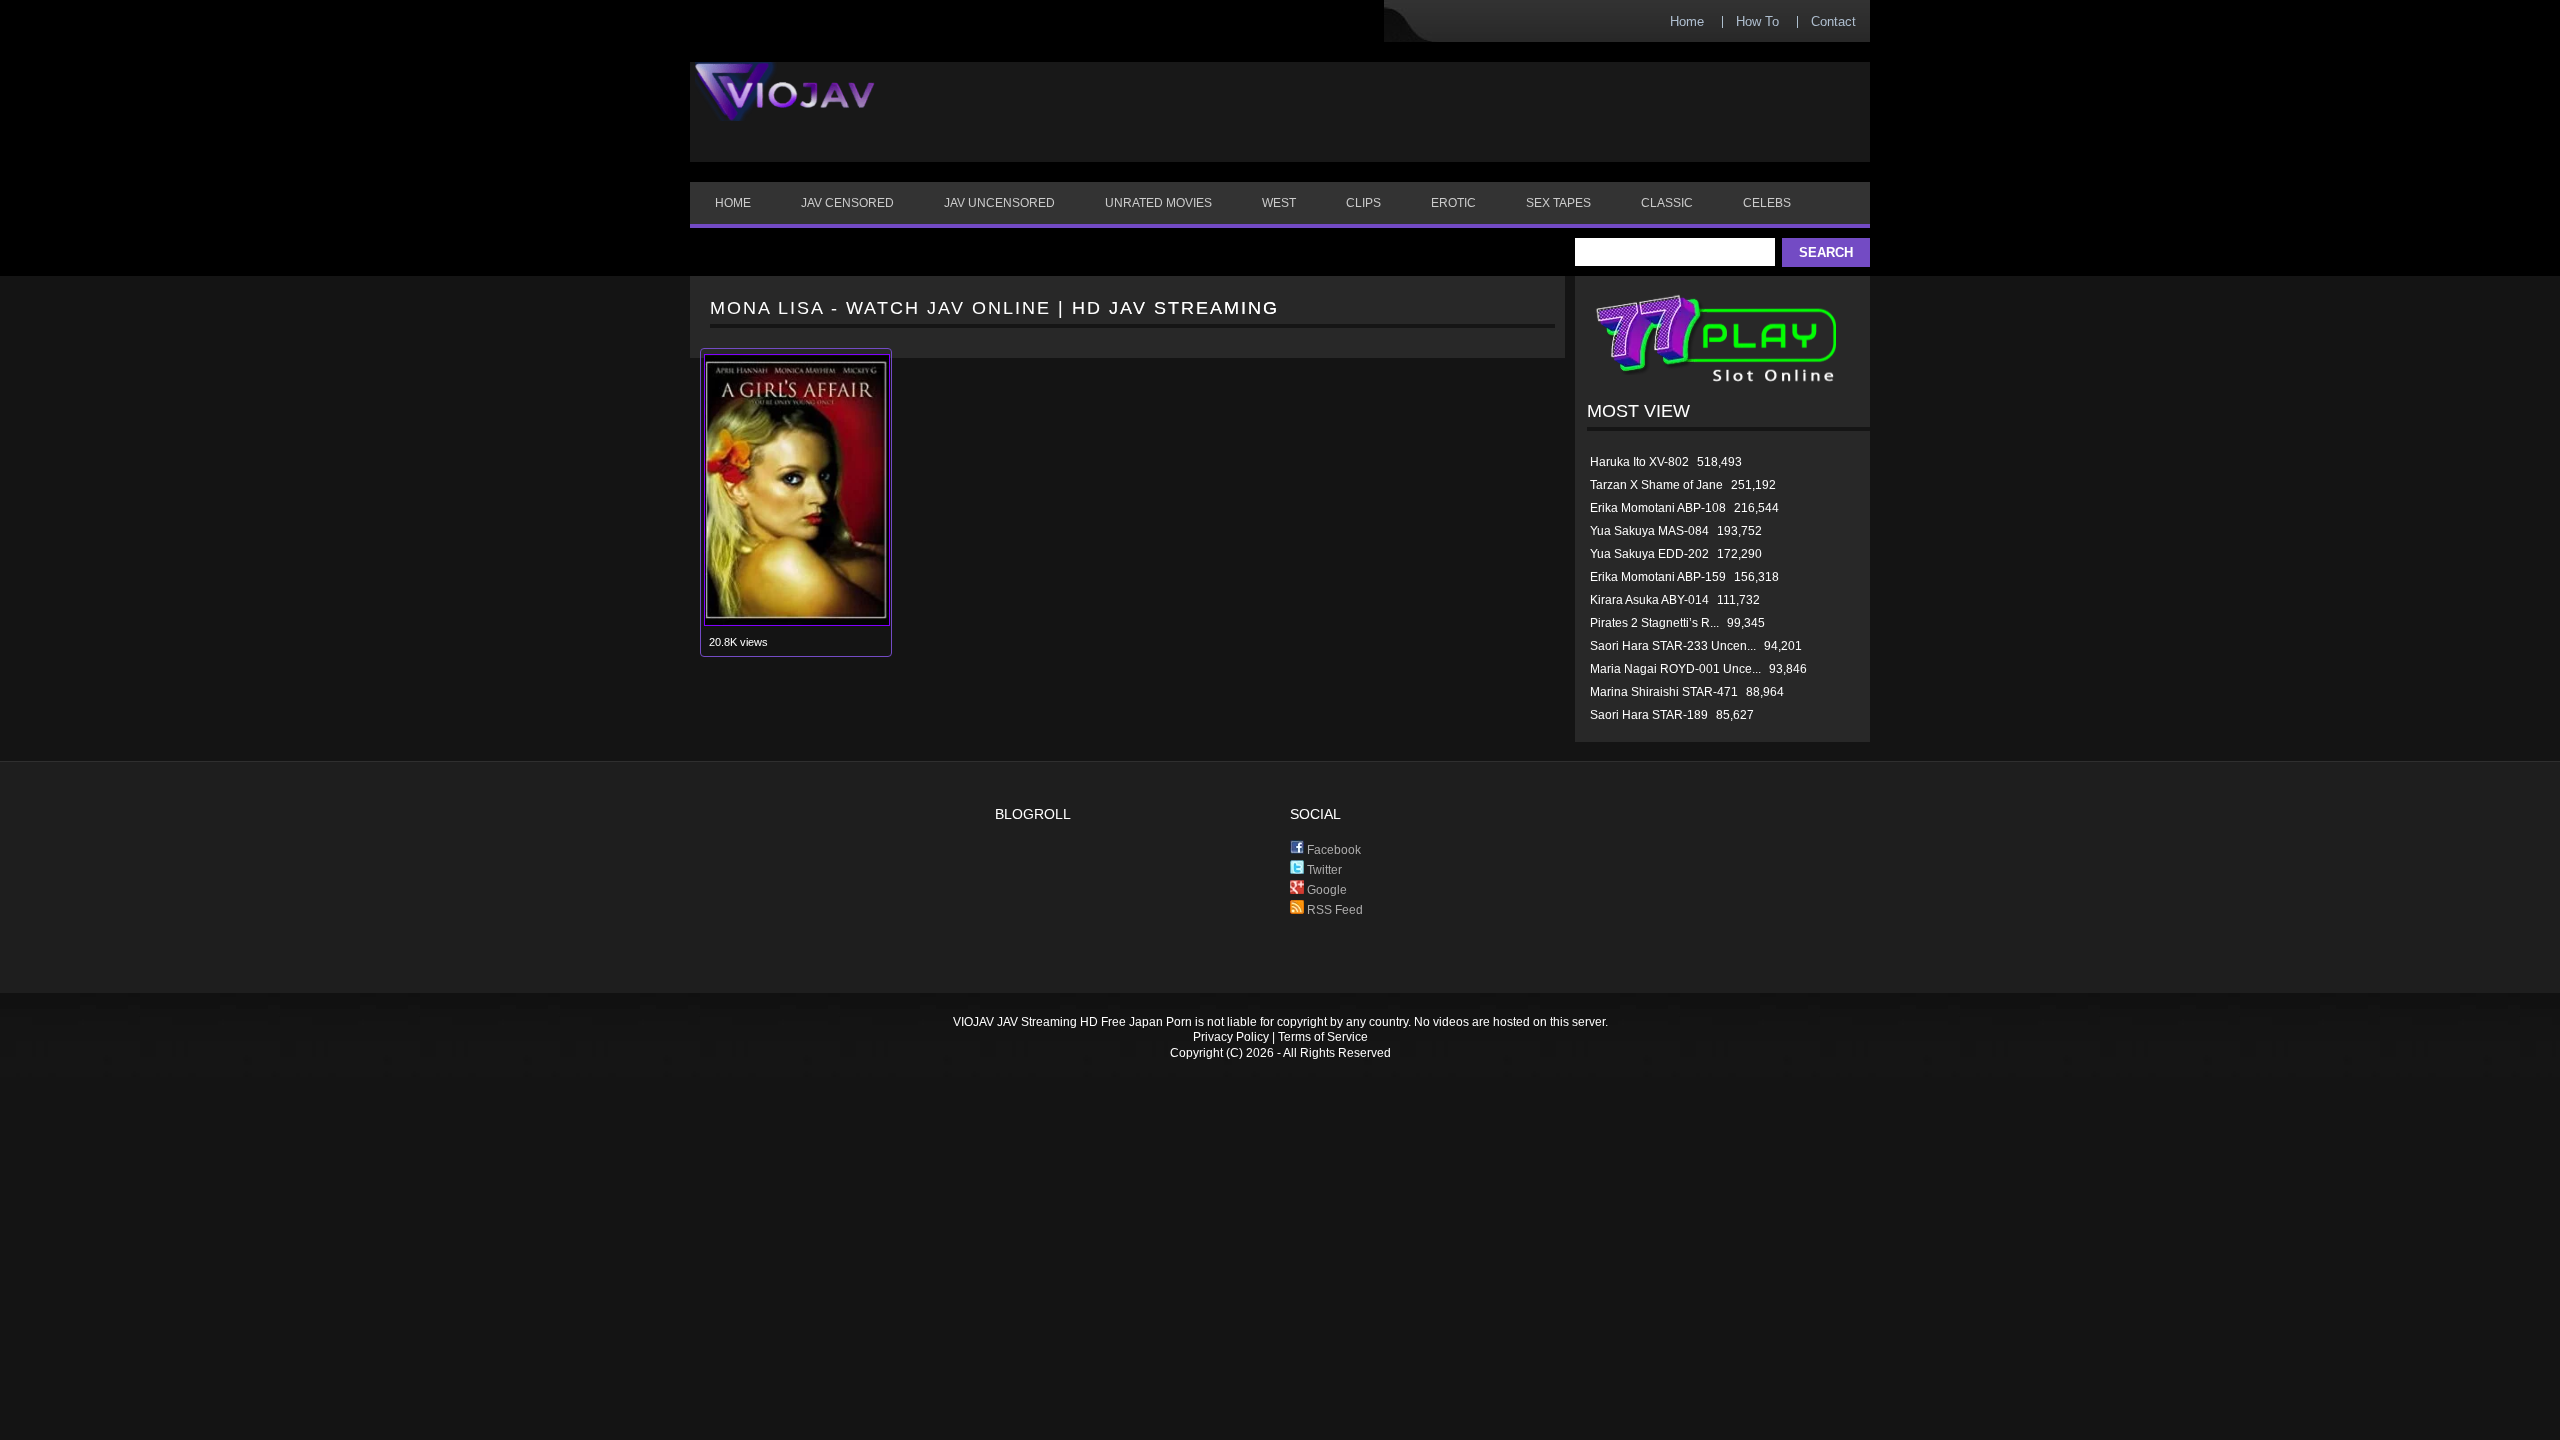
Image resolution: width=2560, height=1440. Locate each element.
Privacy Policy (1231, 1037)
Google (1325, 890)
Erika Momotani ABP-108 (1658, 508)
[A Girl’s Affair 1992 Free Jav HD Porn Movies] (797, 621)
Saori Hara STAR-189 (1649, 715)
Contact (1833, 21)
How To (1757, 21)
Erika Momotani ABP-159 (1658, 577)
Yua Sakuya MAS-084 (1649, 531)
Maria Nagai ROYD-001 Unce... (1675, 669)
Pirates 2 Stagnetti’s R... (1654, 623)
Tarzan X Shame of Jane (1656, 485)
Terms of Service (1323, 1037)
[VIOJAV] (785, 108)
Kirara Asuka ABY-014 (1649, 600)
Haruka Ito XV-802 (1639, 462)
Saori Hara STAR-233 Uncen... (1673, 646)
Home (1687, 21)
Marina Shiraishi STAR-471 (1664, 692)
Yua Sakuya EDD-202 (1649, 554)
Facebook (1332, 850)
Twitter (1323, 870)
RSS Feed (1333, 910)
